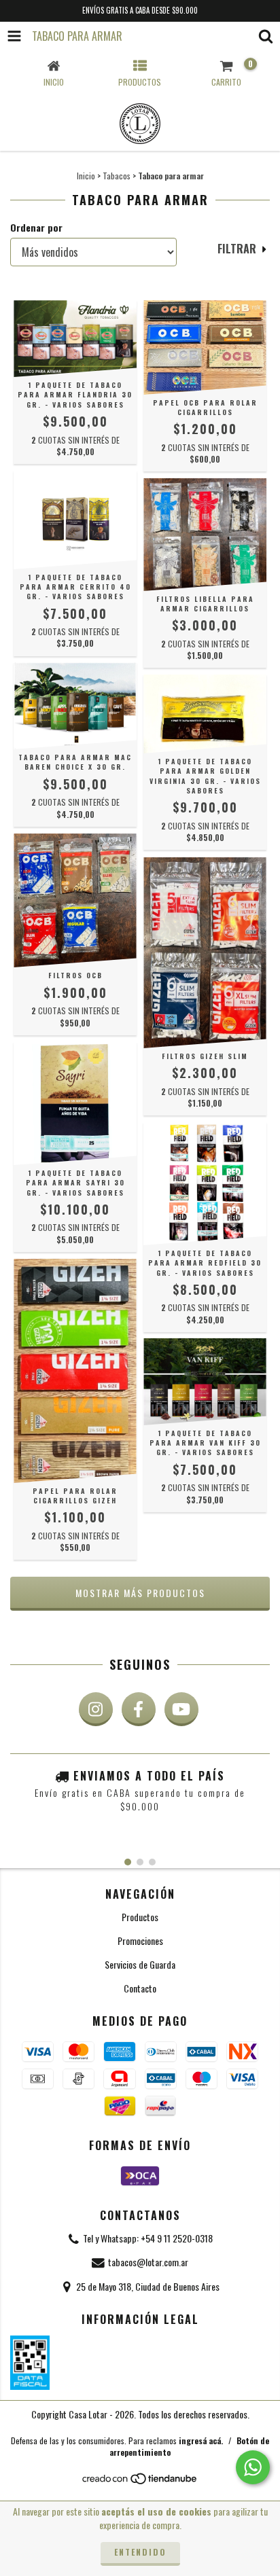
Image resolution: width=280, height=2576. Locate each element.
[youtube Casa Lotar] (181, 1709)
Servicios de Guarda (140, 1964)
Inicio (86, 176)
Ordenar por (36, 228)
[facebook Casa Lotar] (139, 1709)
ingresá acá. (201, 2440)
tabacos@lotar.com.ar (148, 2262)
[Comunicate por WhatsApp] (253, 2467)
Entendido (140, 2552)
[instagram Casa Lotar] (96, 1709)
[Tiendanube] (140, 2481)
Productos (140, 1917)
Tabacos (117, 176)
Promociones (140, 1940)
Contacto (140, 1988)
